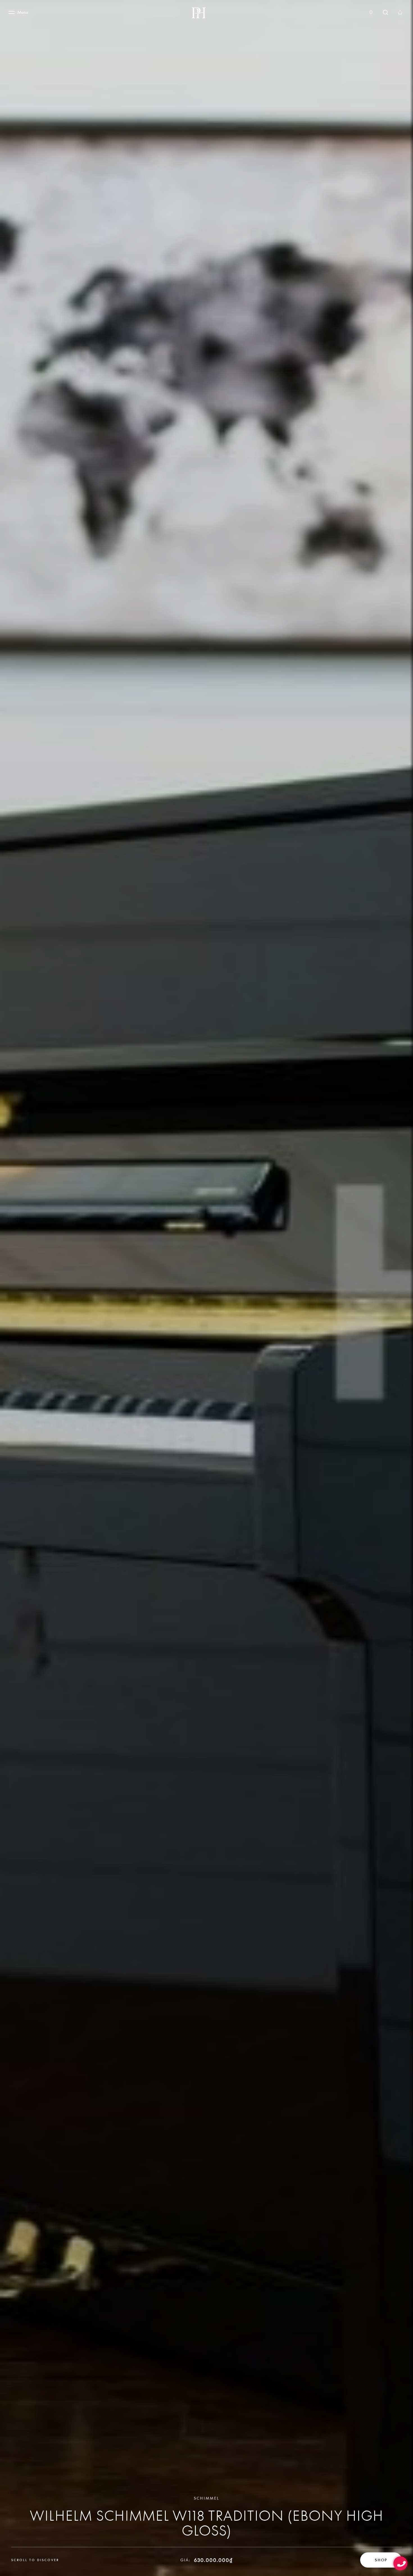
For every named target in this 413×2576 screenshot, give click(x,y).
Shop (381, 2560)
